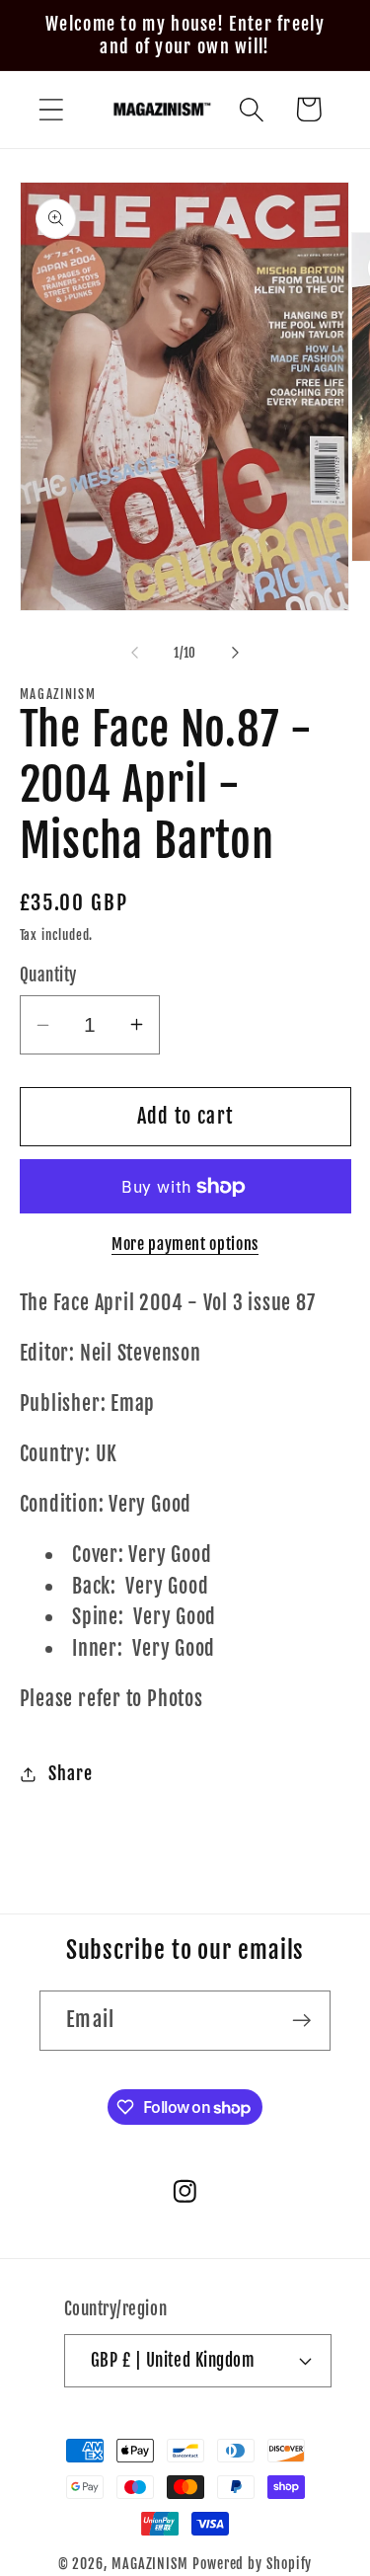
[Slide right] (235, 653)
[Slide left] (135, 653)
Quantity (48, 975)
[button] (51, 109)
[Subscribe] (301, 2021)
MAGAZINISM (150, 2564)
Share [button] (70, 1774)
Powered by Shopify (252, 2564)
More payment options (185, 1244)
